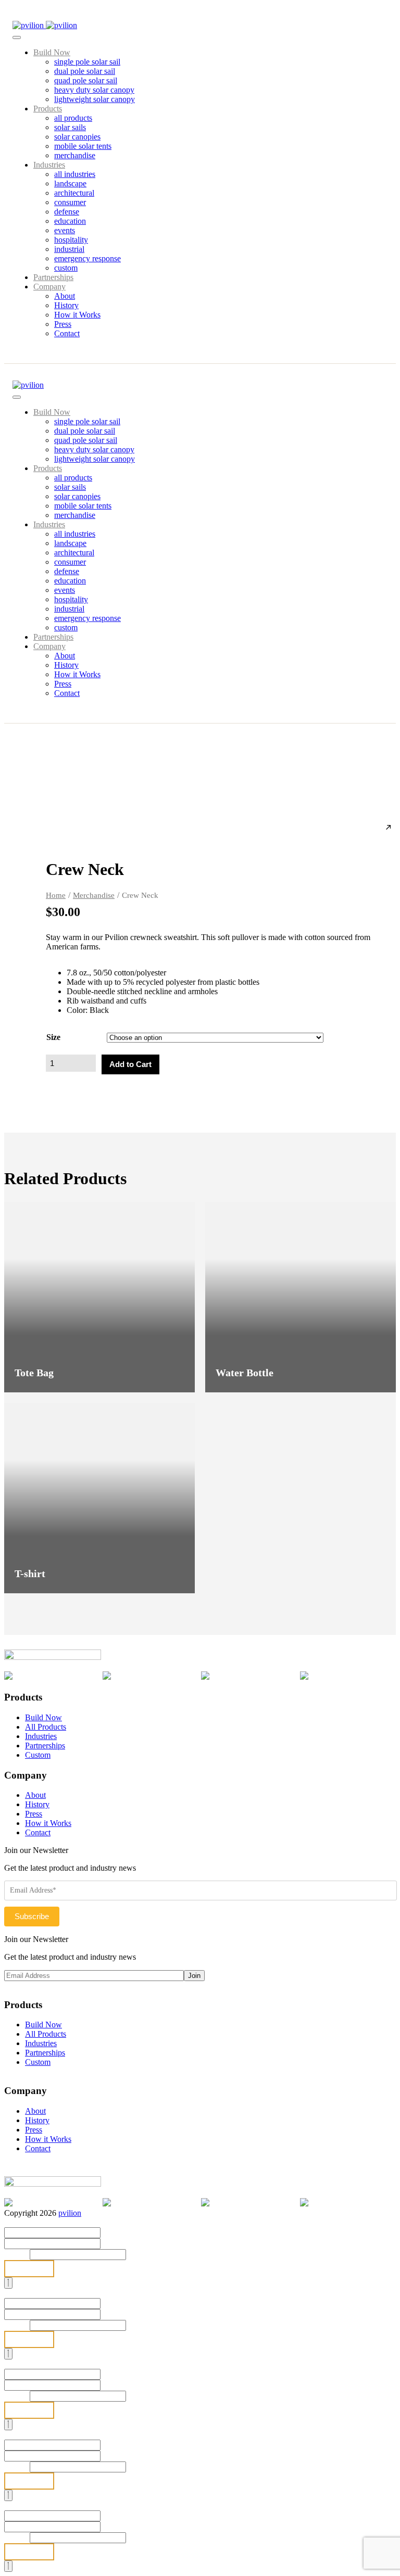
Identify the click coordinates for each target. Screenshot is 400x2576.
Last (108, 2243)
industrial (69, 249)
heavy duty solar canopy (94, 90)
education (70, 221)
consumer (70, 202)
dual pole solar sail (85, 71)
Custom (38, 1755)
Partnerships (53, 277)
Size (53, 1037)
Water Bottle (245, 1373)
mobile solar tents (83, 146)
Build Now (52, 52)
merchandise (75, 155)
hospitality (71, 240)
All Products (46, 1727)
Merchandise (94, 895)
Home (56, 895)
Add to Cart (130, 1064)
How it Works (77, 315)
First (108, 2232)
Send (29, 2269)
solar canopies (77, 137)
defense (67, 212)
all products (73, 118)
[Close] (8, 2283)
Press (63, 324)
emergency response (87, 258)
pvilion (70, 2213)
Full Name (25, 2222)
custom (66, 268)
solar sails (70, 127)
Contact (67, 333)
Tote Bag (34, 1373)
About (65, 296)
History (66, 305)
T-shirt (30, 1573)
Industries (49, 165)
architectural (74, 193)
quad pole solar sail (86, 80)
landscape (70, 183)
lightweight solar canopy (95, 99)
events (65, 230)
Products (48, 109)
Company (49, 287)
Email (17, 2254)
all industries (75, 174)
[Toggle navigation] (17, 37)
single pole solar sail (87, 62)
